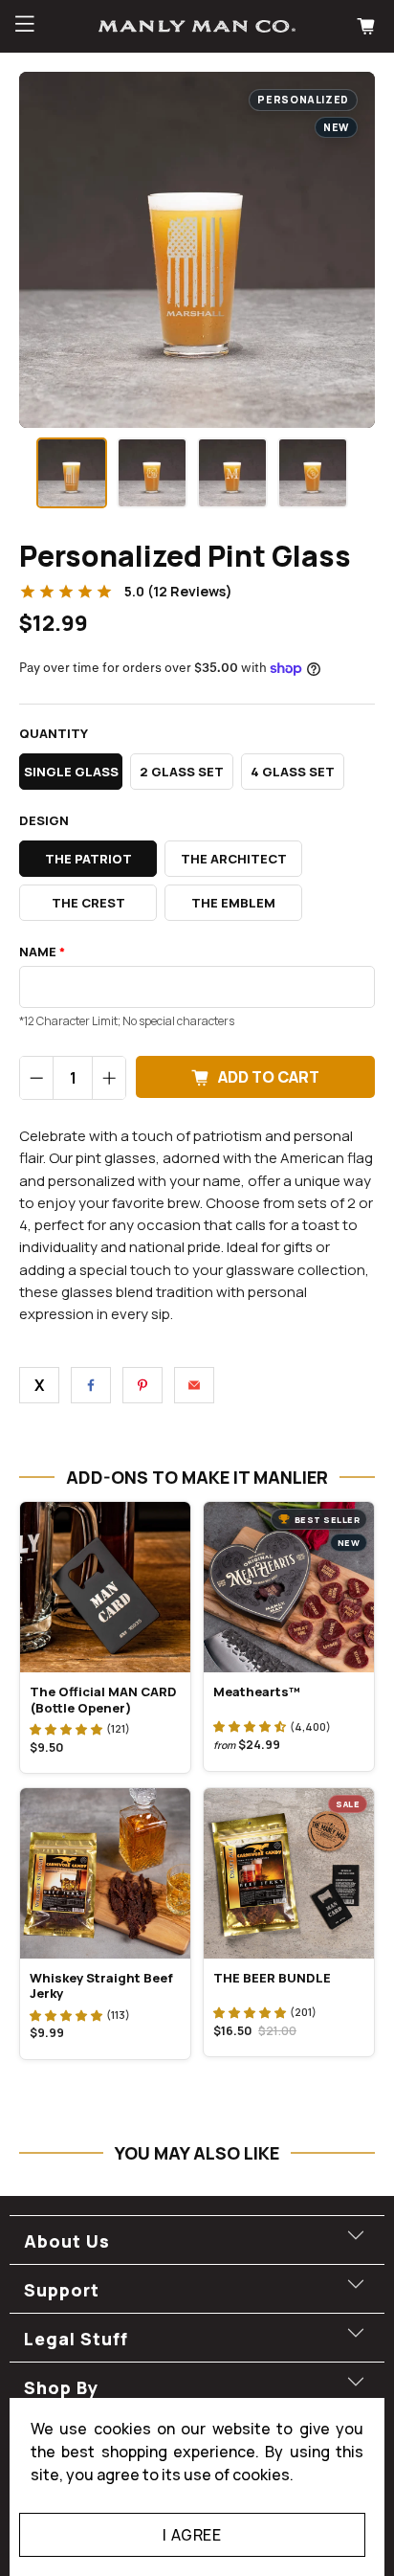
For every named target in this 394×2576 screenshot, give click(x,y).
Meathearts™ (257, 1691)
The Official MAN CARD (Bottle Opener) (103, 1699)
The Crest (88, 903)
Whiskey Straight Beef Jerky (101, 1985)
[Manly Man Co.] (197, 26)
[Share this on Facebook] (91, 1385)
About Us (67, 2241)
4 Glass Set (293, 772)
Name (42, 952)
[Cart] (368, 26)
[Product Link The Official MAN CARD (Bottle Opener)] (105, 1587)
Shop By (61, 2387)
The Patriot (88, 859)
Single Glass (71, 772)
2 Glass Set (182, 772)
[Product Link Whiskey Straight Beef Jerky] (105, 1873)
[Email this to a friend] (194, 1385)
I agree (192, 2535)
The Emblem (233, 903)
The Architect (234, 859)
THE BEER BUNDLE (272, 1978)
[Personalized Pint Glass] (197, 250)
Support (62, 2290)
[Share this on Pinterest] (142, 1385)
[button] (66, 1729)
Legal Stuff (76, 2339)
